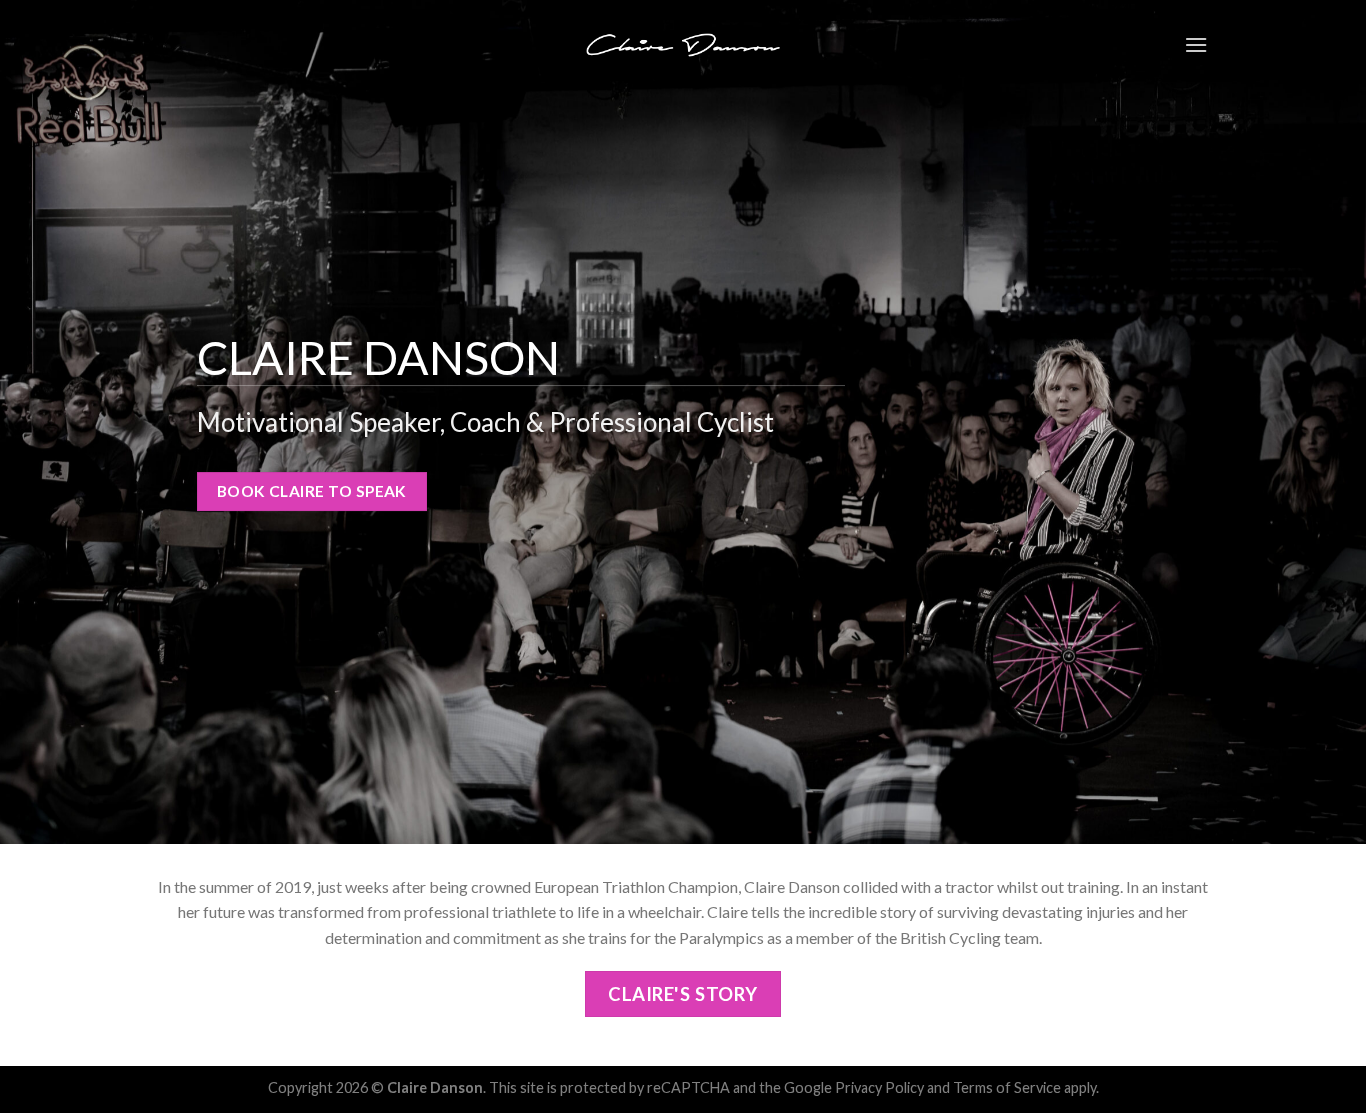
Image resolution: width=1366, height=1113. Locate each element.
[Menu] (1196, 44)
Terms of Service (1007, 1087)
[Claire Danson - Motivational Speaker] (683, 44)
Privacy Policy (879, 1087)
